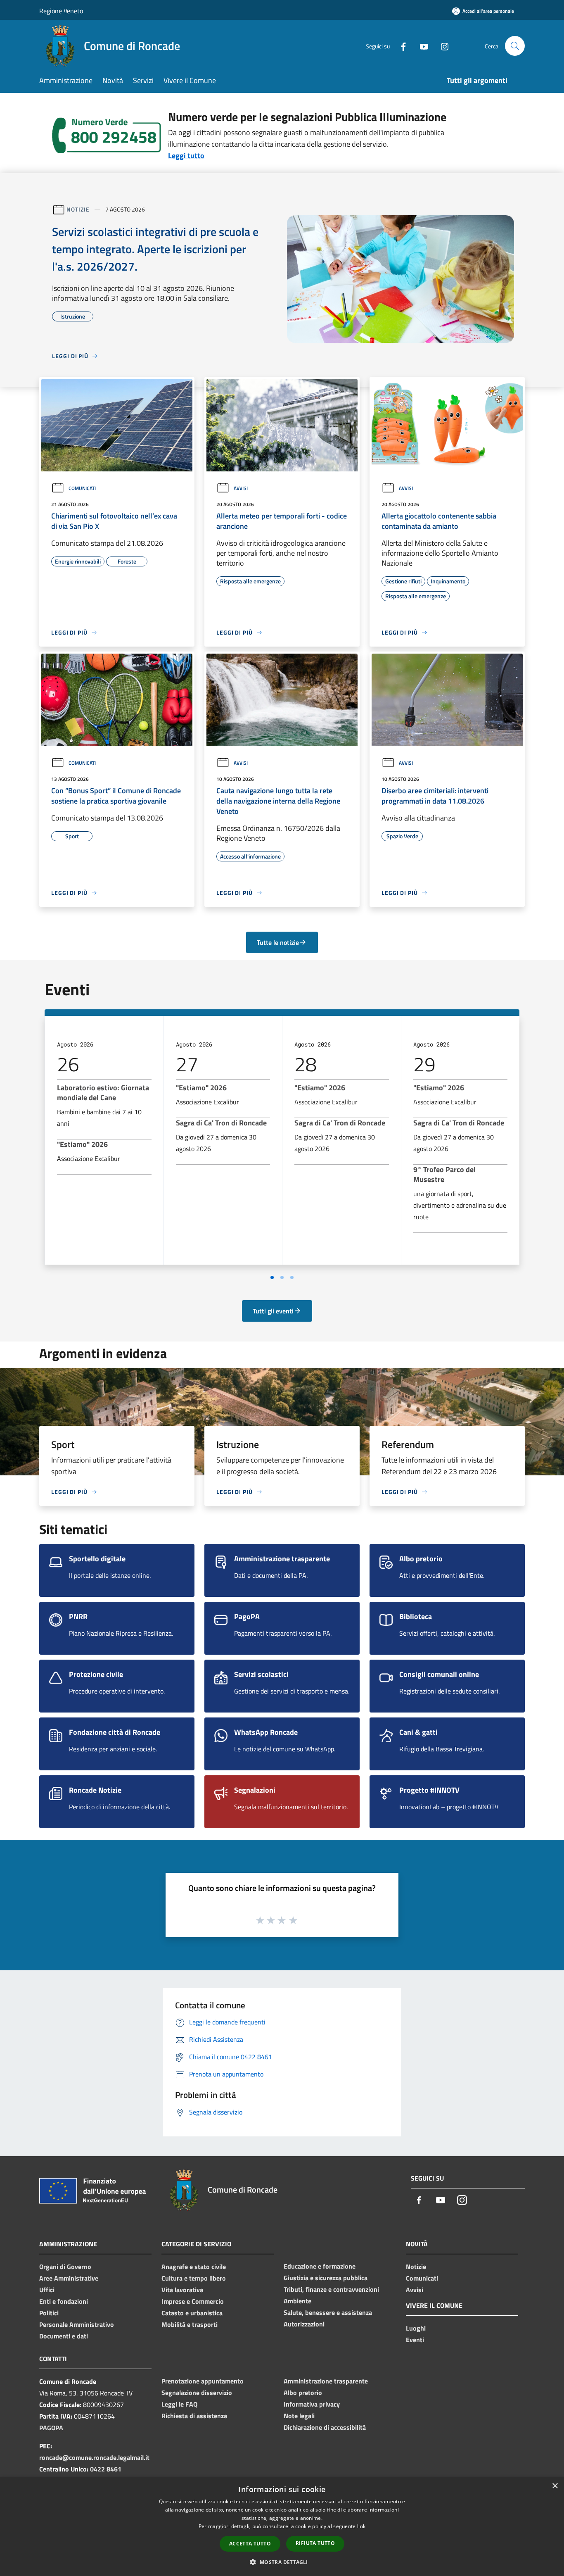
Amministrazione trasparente (326, 2381)
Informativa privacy (312, 2404)
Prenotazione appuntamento (203, 2381)
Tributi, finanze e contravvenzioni (331, 2289)
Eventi (415, 2340)
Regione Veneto (61, 11)
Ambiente (297, 2301)
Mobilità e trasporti (190, 2324)
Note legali (299, 2416)
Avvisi (241, 488)
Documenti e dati (64, 2336)
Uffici (47, 2290)
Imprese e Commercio (193, 2301)
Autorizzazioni (304, 2324)
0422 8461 (106, 2469)
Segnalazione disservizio (197, 2393)
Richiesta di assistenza (194, 2416)
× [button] (555, 2486)
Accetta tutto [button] (250, 2544)
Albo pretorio (303, 2393)
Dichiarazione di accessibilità (325, 2427)
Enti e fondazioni (64, 2301)
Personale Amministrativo (77, 2324)
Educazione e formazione (320, 2266)
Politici (49, 2313)
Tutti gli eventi (273, 1311)
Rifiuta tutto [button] (315, 2543)
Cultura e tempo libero (194, 2278)
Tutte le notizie (278, 942)
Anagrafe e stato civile (194, 2267)
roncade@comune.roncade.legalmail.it (94, 2457)
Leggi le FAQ (179, 2404)
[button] (282, 2562)
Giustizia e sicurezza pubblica (326, 2278)
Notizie (78, 209)
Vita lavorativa (182, 2290)
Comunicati (82, 488)
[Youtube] (421, 46)
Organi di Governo (65, 2267)
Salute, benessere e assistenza (328, 2312)
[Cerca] (515, 46)
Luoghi (416, 2328)
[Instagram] (441, 46)
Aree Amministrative (69, 2278)
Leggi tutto (186, 156)
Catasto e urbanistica (192, 2313)
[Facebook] (400, 46)
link (361, 2526)
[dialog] (282, 2527)
